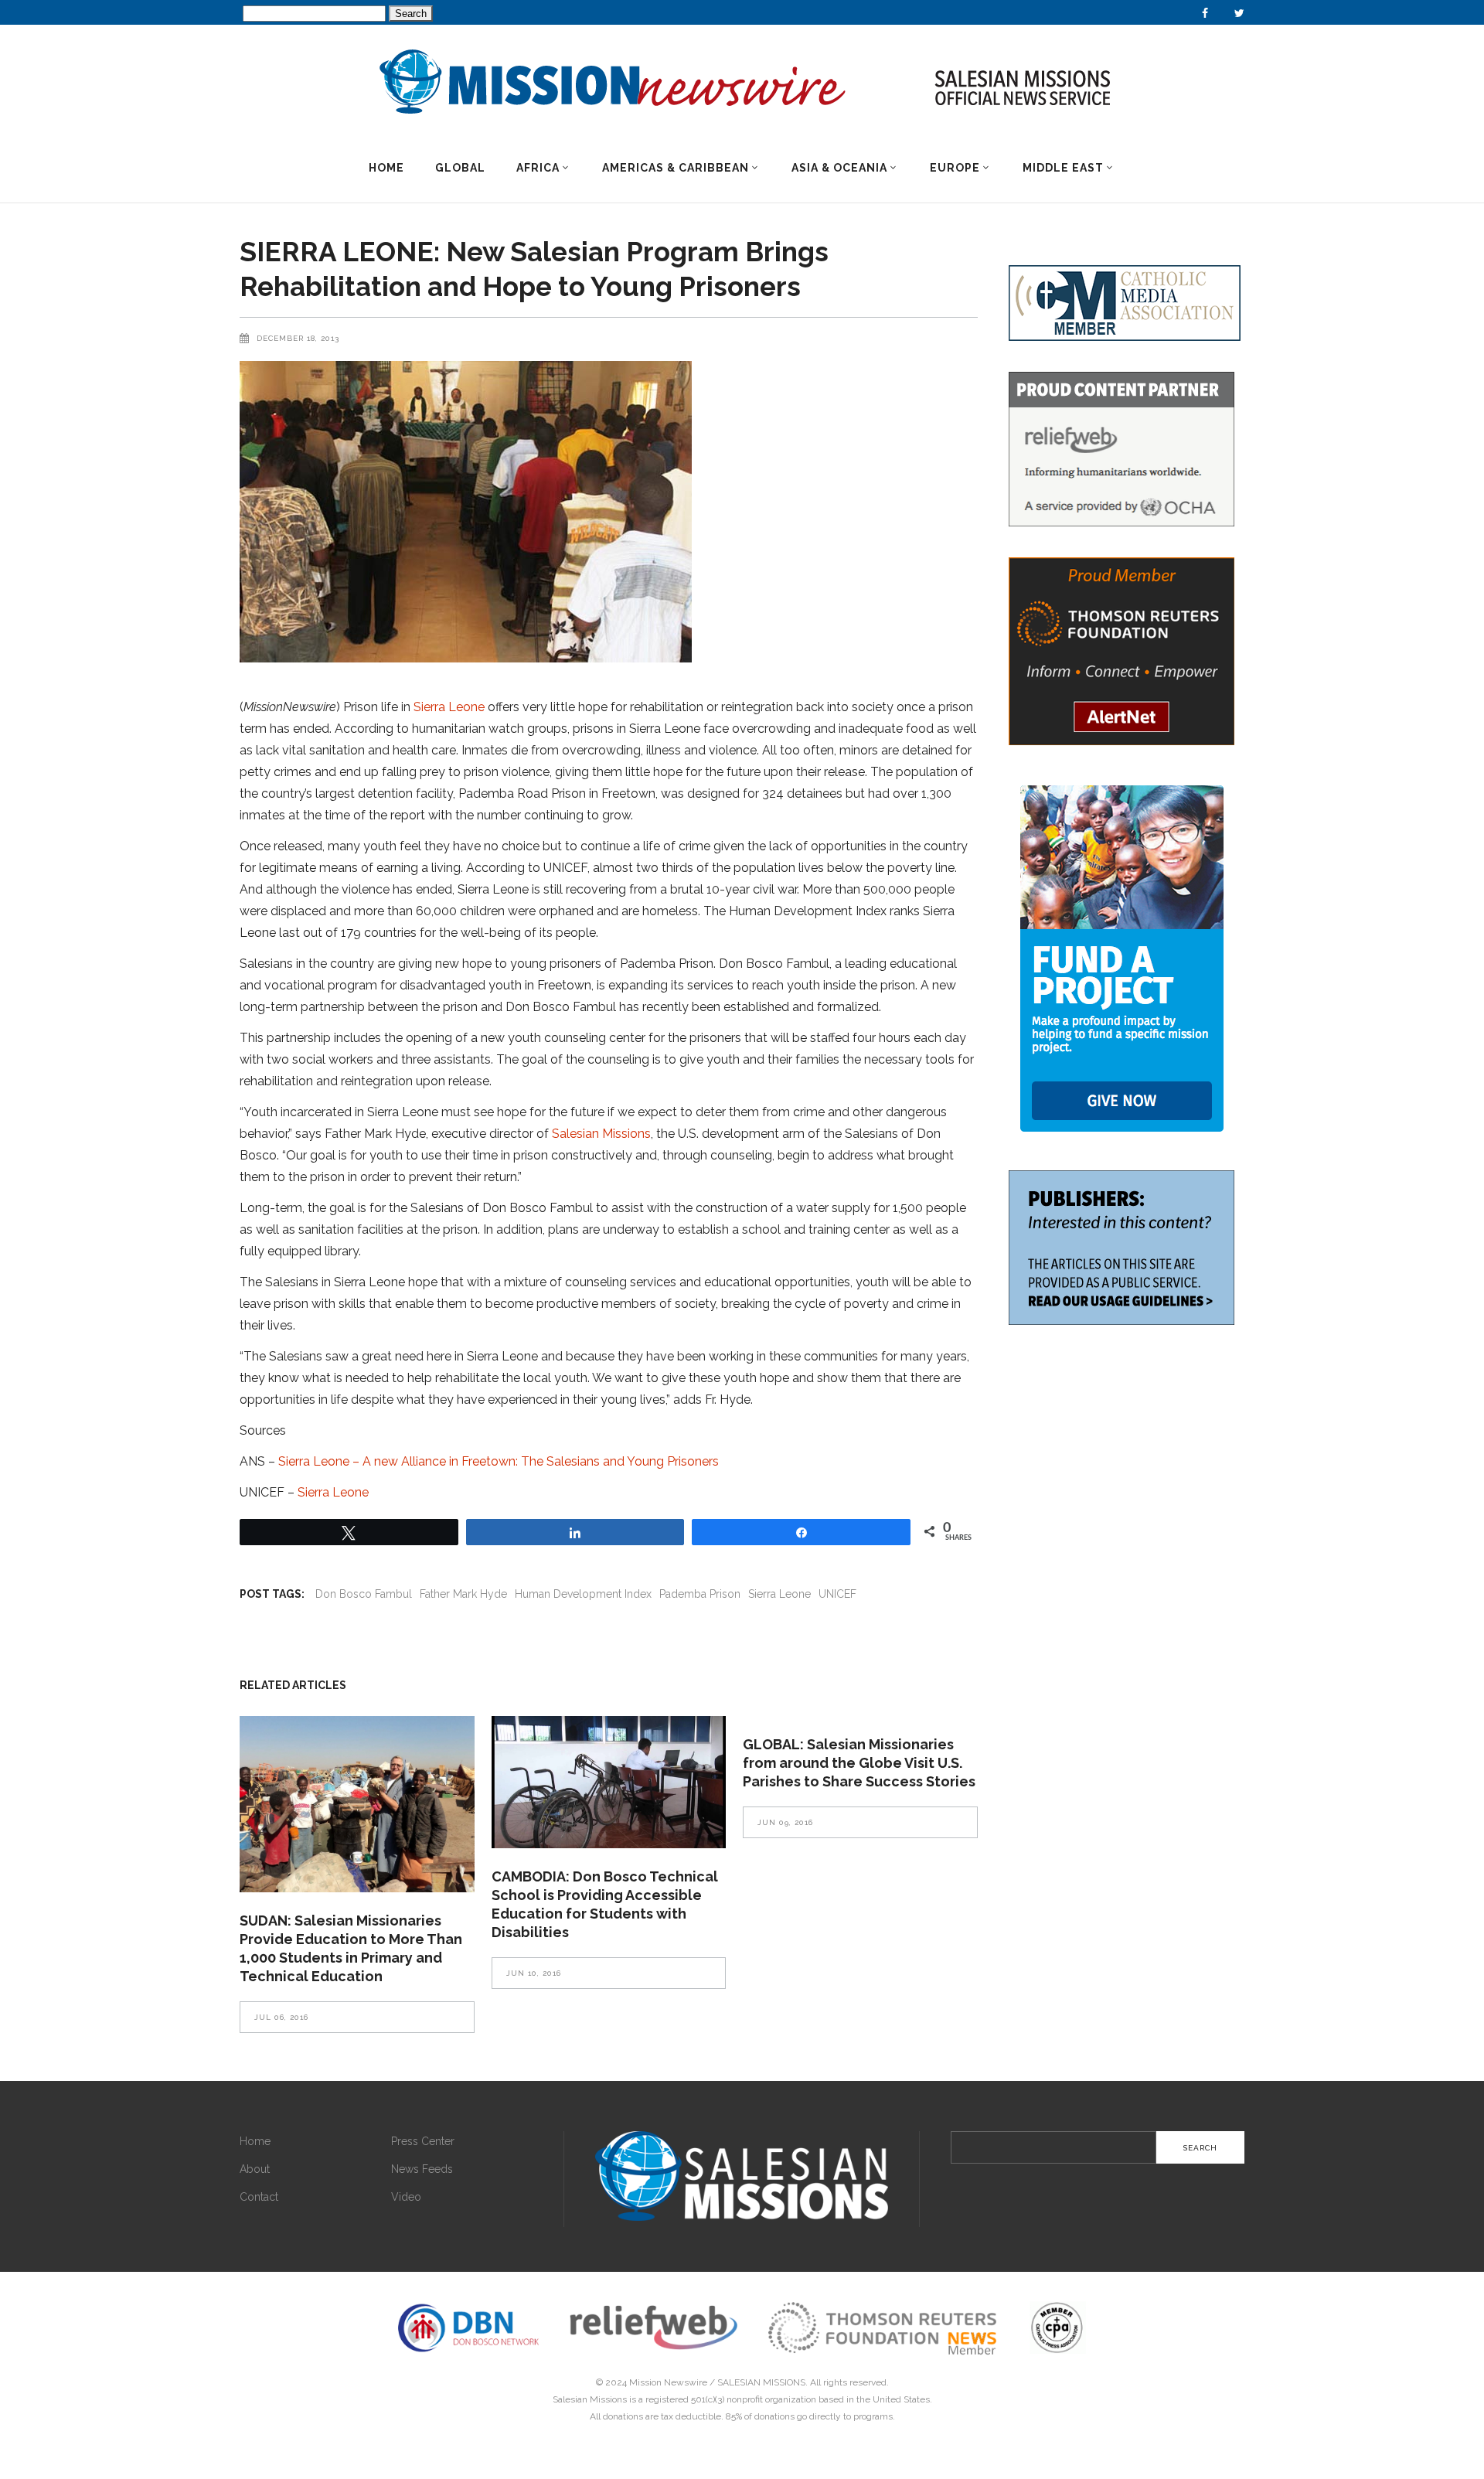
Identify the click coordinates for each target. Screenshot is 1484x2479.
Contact (259, 2197)
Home (255, 2141)
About (255, 2169)
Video (406, 2197)
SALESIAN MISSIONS (761, 2382)
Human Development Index (583, 1594)
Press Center (423, 2141)
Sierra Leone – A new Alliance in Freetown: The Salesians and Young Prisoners (499, 1461)
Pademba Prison (700, 1594)
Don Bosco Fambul (364, 1594)
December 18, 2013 (298, 338)
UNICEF (837, 1594)
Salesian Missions (601, 1134)
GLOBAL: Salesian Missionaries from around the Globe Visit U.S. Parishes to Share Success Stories (859, 1763)
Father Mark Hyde (463, 1594)
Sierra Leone (449, 707)
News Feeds (422, 2169)
